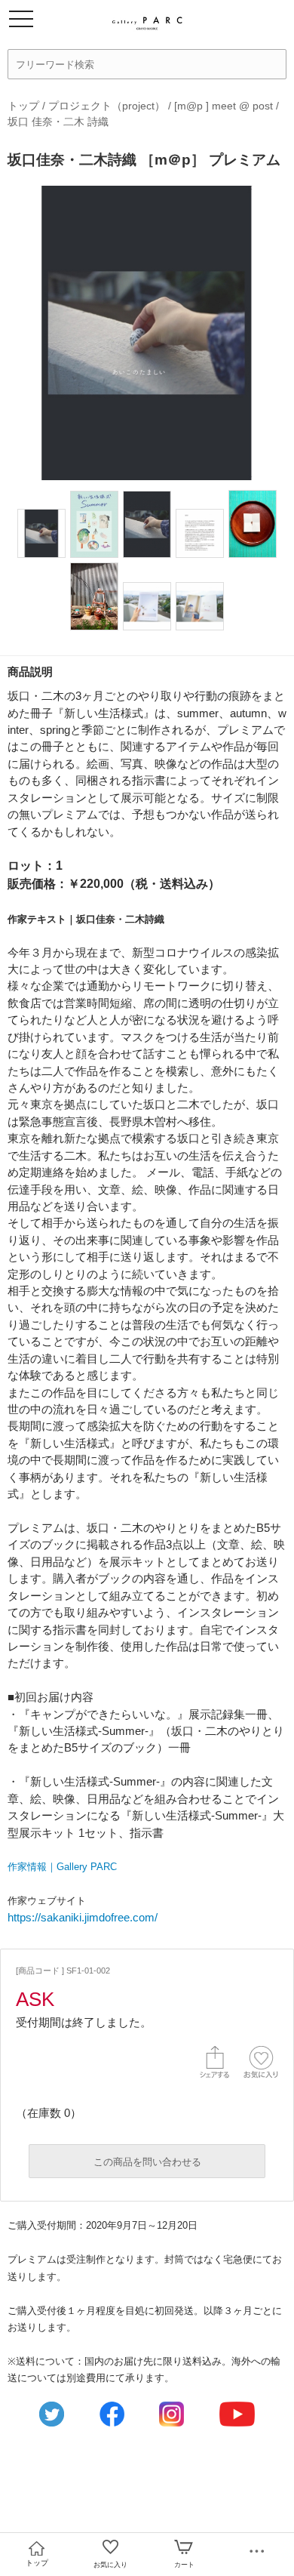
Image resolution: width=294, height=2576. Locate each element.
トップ (23, 106)
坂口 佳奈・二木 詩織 (58, 122)
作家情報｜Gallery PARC (62, 1867)
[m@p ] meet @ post (225, 106)
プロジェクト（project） (107, 106)
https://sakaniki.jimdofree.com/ (83, 1917)
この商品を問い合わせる (147, 2162)
